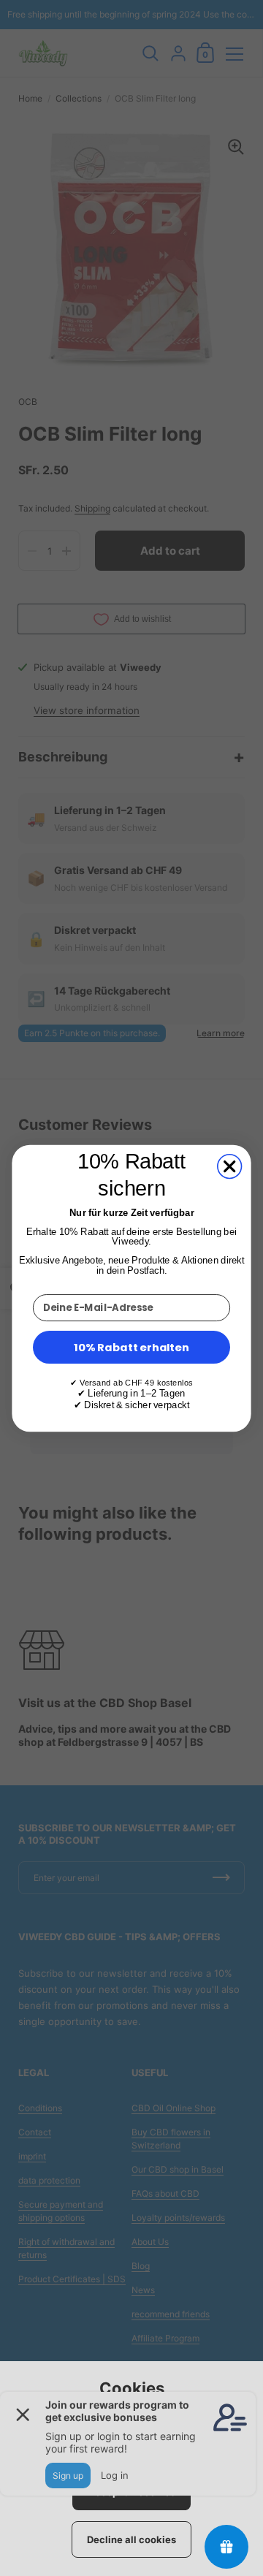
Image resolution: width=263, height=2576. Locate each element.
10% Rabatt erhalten (131, 1346)
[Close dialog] (230, 1166)
